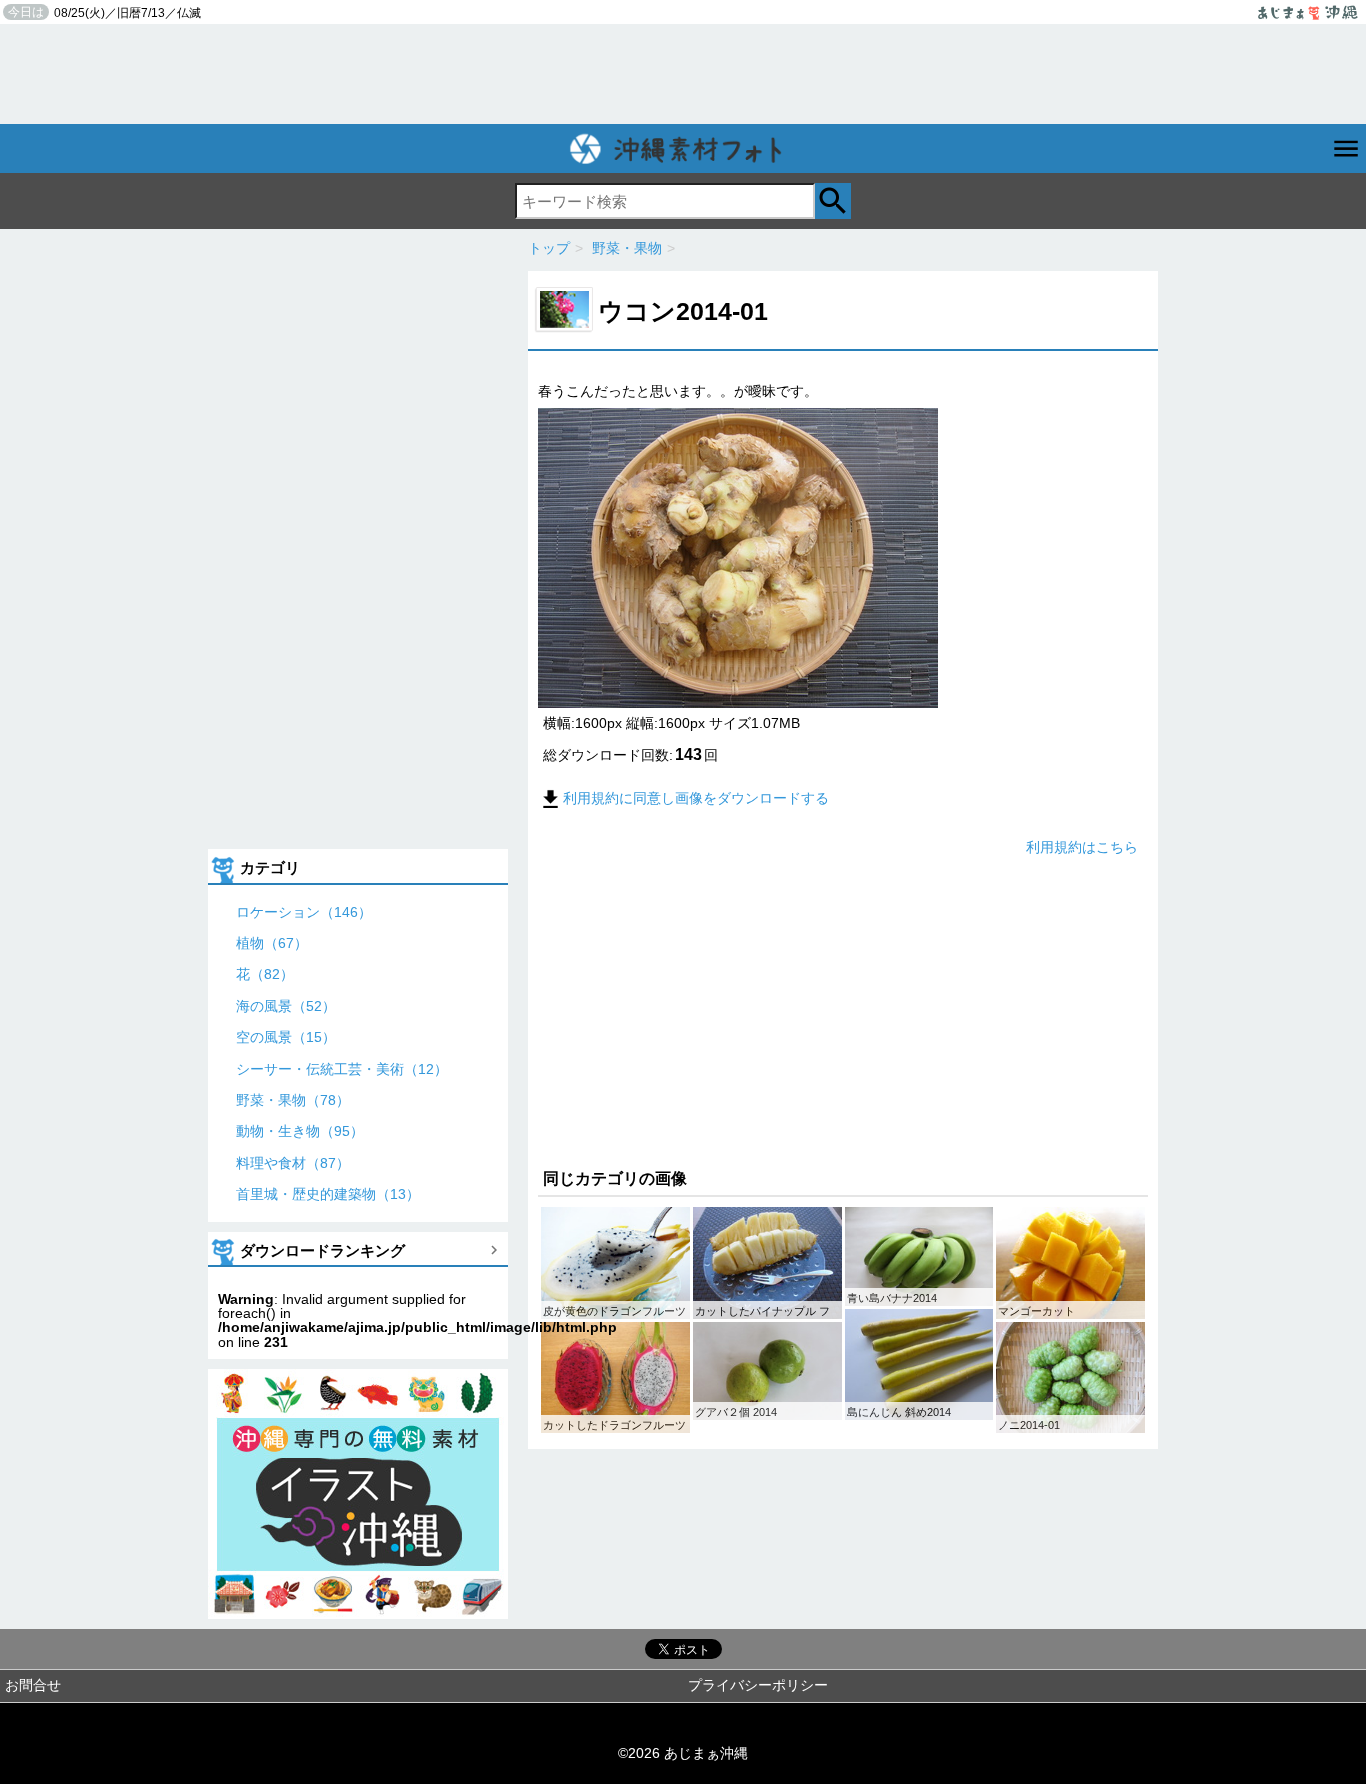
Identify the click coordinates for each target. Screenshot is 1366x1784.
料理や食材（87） (293, 1163)
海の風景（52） (286, 1006)
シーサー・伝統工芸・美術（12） (342, 1069)
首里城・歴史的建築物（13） (328, 1194)
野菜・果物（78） (293, 1100)
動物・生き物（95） (300, 1131)
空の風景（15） (286, 1037)
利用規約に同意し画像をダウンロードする (696, 798)
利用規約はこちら (1082, 847)
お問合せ (33, 1685)
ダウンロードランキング (322, 1250)
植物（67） (272, 943)
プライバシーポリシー (758, 1685)
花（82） (265, 974)
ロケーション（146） (304, 912)
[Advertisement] (683, 74)
